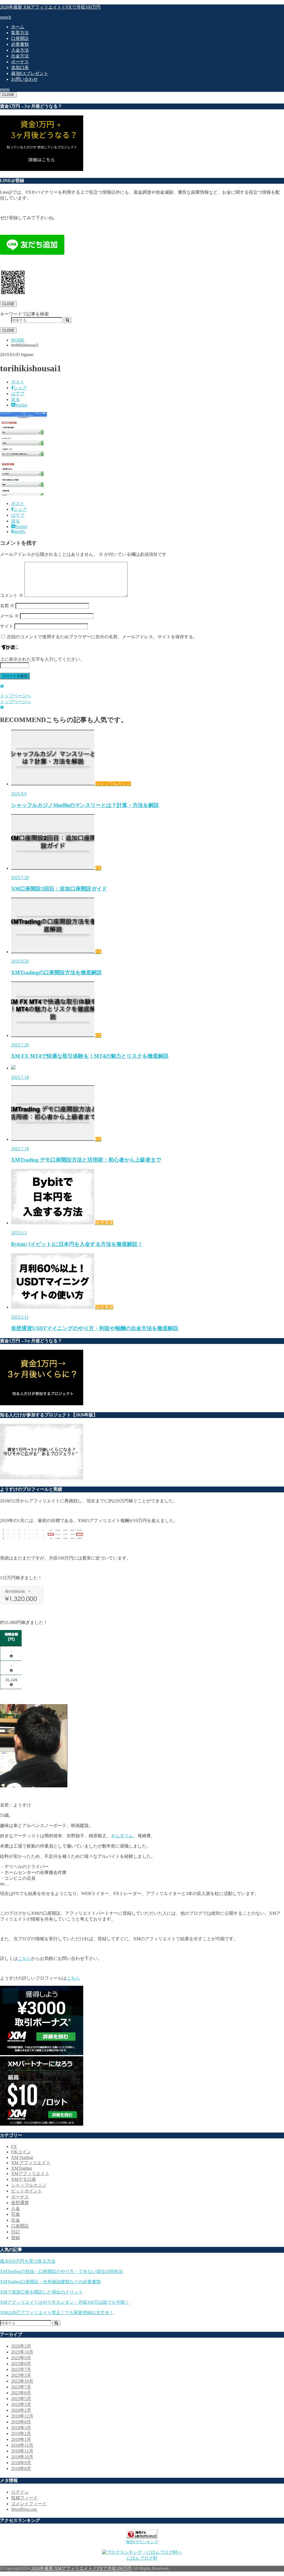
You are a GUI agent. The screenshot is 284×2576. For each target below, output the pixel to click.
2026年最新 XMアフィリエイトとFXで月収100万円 (50, 7)
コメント (12, 595)
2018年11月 (22, 2451)
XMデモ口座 (24, 2179)
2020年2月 (21, 2410)
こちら (24, 1958)
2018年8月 (21, 2468)
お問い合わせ (24, 79)
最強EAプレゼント (30, 73)
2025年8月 (21, 2364)
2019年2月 (21, 2434)
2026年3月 (21, 2346)
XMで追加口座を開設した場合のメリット (41, 2292)
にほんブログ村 (142, 2558)
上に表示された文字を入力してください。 (42, 659)
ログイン (20, 2492)
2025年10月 (22, 2352)
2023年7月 (21, 2387)
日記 (16, 2232)
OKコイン (21, 2152)
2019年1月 (21, 2439)
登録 (16, 2238)
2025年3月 (21, 2375)
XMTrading (21, 2168)
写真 (16, 2214)
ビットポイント (27, 2191)
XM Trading (22, 2157)
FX (14, 2147)
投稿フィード (24, 2498)
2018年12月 (22, 2445)
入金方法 (20, 50)
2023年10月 (22, 2381)
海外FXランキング (142, 2542)
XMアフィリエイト (30, 2173)
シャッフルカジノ (29, 2185)
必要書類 (20, 44)
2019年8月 (21, 2422)
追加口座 (20, 68)
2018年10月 (22, 2457)
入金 (16, 2208)
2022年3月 (21, 2404)
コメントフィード (29, 2504)
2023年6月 (21, 2393)
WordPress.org (24, 2509)
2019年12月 (22, 2416)
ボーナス (20, 62)
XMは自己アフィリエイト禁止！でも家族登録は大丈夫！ (57, 2313)
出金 (16, 2220)
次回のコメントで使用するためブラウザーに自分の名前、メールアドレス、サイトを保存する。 (102, 637)
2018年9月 (21, 2463)
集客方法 (20, 33)
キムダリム (122, 1836)
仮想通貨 (20, 2203)
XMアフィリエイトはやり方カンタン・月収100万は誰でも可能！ (65, 2302)
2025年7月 (21, 2369)
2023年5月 (21, 2399)
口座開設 (20, 38)
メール (9, 616)
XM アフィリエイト (31, 2163)
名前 (7, 606)
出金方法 (20, 56)
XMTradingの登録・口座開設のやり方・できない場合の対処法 (61, 2271)
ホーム (18, 27)
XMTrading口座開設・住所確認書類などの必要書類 (50, 2282)
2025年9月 (21, 2358)
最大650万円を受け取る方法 (28, 2261)
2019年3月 (21, 2428)
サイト (7, 626)
